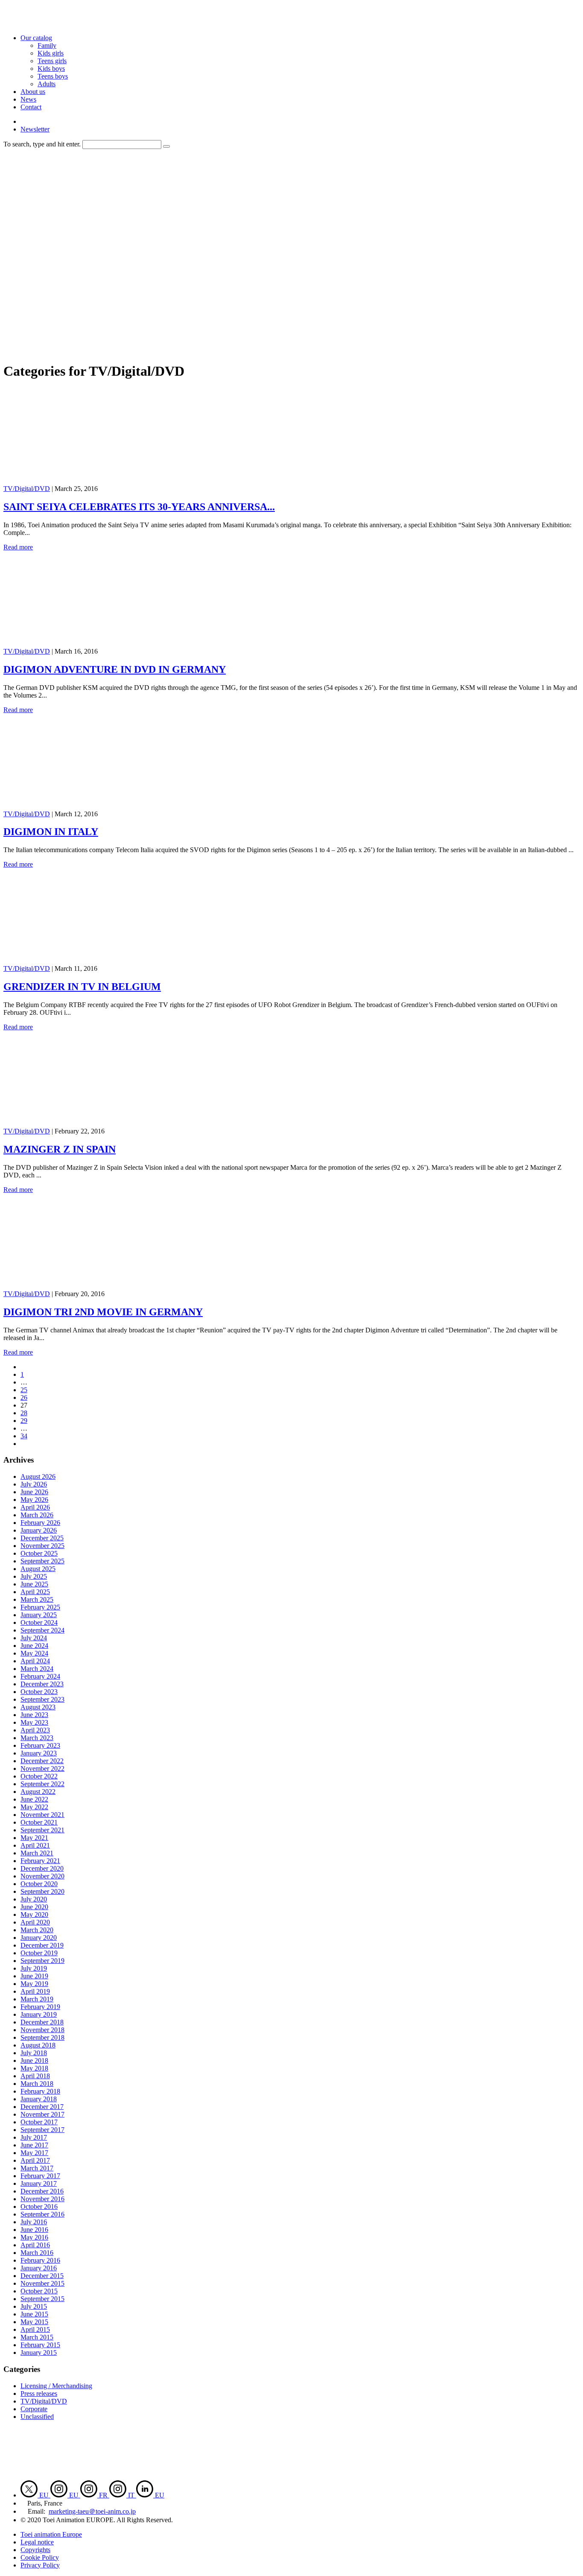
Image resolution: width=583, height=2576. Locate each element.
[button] (166, 146)
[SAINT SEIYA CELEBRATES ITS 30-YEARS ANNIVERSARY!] (88, 481)
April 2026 (35, 1507)
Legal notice (37, 2542)
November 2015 (42, 2283)
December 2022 (42, 1761)
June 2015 (34, 2314)
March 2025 (37, 1599)
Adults (47, 84)
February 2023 (40, 1745)
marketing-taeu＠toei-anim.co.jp (92, 2511)
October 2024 (39, 1622)
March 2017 (37, 2168)
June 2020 (34, 1907)
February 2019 (40, 2007)
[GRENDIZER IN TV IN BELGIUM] (88, 961)
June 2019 (34, 1976)
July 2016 (34, 2222)
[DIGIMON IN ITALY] (88, 806)
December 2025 (42, 1538)
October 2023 (39, 1692)
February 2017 (40, 2176)
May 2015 (34, 2322)
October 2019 (39, 1953)
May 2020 (34, 1914)
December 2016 (42, 2191)
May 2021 (34, 1838)
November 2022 (42, 1768)
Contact (31, 107)
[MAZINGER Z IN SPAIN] (88, 1123)
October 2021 (39, 1822)
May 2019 (34, 1984)
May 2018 (34, 2068)
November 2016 (42, 2199)
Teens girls (52, 61)
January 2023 (39, 1753)
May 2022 (34, 1807)
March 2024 (37, 1669)
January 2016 (39, 2268)
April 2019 (35, 1991)
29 (24, 1421)
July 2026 (34, 1484)
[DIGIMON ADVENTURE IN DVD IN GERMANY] (88, 644)
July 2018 (34, 2053)
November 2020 (42, 1876)
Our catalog (36, 38)
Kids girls (51, 53)
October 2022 (39, 1776)
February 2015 (40, 2345)
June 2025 (34, 1584)
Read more (18, 547)
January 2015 (39, 2353)
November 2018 (42, 2030)
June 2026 (34, 1492)
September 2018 (42, 2037)
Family (47, 45)
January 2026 (39, 1530)
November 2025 (42, 1546)
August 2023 (38, 1707)
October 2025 (39, 1553)
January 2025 (39, 1615)
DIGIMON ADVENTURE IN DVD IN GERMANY (115, 669)
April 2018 (35, 2076)
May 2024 (34, 1653)
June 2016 (34, 2230)
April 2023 (35, 1730)
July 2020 (34, 1899)
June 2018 (34, 2061)
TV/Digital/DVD (27, 489)
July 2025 (34, 1576)
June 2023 (34, 1715)
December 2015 (42, 2276)
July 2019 (34, 1968)
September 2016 (42, 2214)
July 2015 (34, 2306)
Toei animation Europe (51, 2534)
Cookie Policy (40, 2557)
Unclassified (37, 2417)
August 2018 (38, 2045)
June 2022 (34, 1799)
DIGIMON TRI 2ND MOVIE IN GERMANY (103, 1312)
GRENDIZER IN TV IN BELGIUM (82, 987)
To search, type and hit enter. (42, 144)
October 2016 (39, 2207)
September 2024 (42, 1630)
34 (24, 1436)
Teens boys (53, 76)
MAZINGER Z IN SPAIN (60, 1149)
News (28, 99)
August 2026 (38, 1476)
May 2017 (34, 2153)
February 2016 (40, 2260)
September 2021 (42, 1830)
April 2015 (35, 2329)
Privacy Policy (40, 2565)
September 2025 (42, 1561)
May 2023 (34, 1722)
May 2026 (34, 1500)
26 (24, 1398)
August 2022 (38, 1792)
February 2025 (40, 1607)
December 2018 (42, 2022)
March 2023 (37, 1738)
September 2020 (42, 1891)
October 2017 (39, 2122)
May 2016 (34, 2237)
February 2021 (40, 1861)
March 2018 (37, 2084)
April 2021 (35, 1845)
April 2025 (35, 1592)
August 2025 (38, 1569)
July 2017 (34, 2137)
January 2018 (39, 2099)
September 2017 (42, 2130)
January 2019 (39, 2014)
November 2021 (42, 1815)
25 (24, 1390)
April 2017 (35, 2160)
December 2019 (42, 1945)
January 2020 (39, 1938)
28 (24, 1413)
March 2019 (37, 1999)
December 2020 (42, 1868)
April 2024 (35, 1661)
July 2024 (34, 1638)
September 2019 (42, 1961)
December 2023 (42, 1684)
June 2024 (34, 1646)
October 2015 (39, 2291)
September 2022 (42, 1784)
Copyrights (35, 2550)
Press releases (39, 2393)
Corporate (34, 2409)
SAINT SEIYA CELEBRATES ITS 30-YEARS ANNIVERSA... (139, 507)
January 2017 (39, 2183)
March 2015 (37, 2337)
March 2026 (37, 1515)
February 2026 (40, 1523)
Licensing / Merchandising (56, 2386)
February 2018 (40, 2091)
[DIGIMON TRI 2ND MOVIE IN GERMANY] (88, 1286)
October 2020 (39, 1884)
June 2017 (34, 2145)
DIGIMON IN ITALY (51, 832)
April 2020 (35, 1922)
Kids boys (51, 69)
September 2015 (42, 2299)
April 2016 (35, 2245)
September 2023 (42, 1699)
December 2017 (42, 2107)
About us (33, 92)
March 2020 (37, 1930)
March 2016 (37, 2253)
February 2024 (40, 1676)
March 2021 (37, 1853)
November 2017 (42, 2114)
